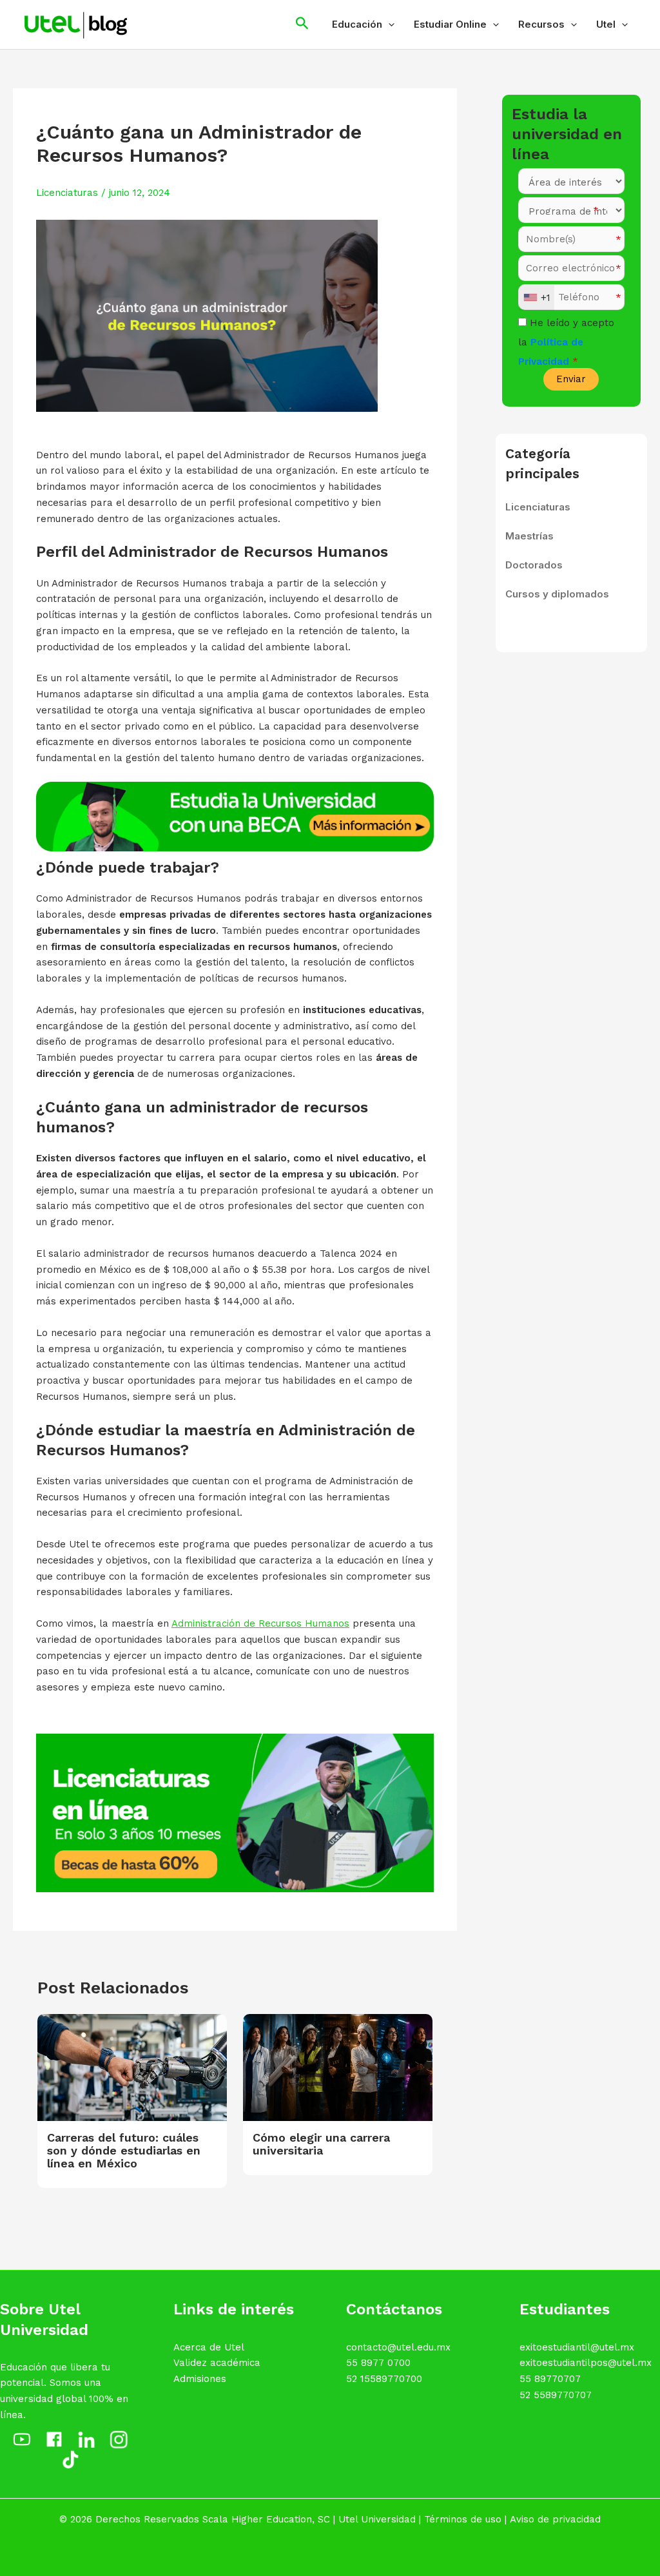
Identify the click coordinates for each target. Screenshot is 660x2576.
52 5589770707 (556, 2395)
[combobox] (537, 298)
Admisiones (200, 2379)
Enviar (571, 379)
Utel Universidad (377, 2519)
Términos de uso (463, 2519)
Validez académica (217, 2363)
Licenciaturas (67, 193)
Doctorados (534, 565)
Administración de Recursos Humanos (260, 1623)
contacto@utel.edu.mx (398, 2347)
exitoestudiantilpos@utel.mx (586, 2363)
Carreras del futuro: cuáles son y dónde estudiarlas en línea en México (124, 2150)
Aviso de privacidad (555, 2519)
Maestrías (529, 536)
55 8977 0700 (378, 2363)
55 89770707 (550, 2379)
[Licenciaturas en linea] (235, 1812)
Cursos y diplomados (557, 594)
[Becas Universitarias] (235, 816)
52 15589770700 (384, 2379)
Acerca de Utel (209, 2347)
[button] (388, 24)
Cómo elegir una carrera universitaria (321, 2144)
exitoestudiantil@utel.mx (577, 2347)
